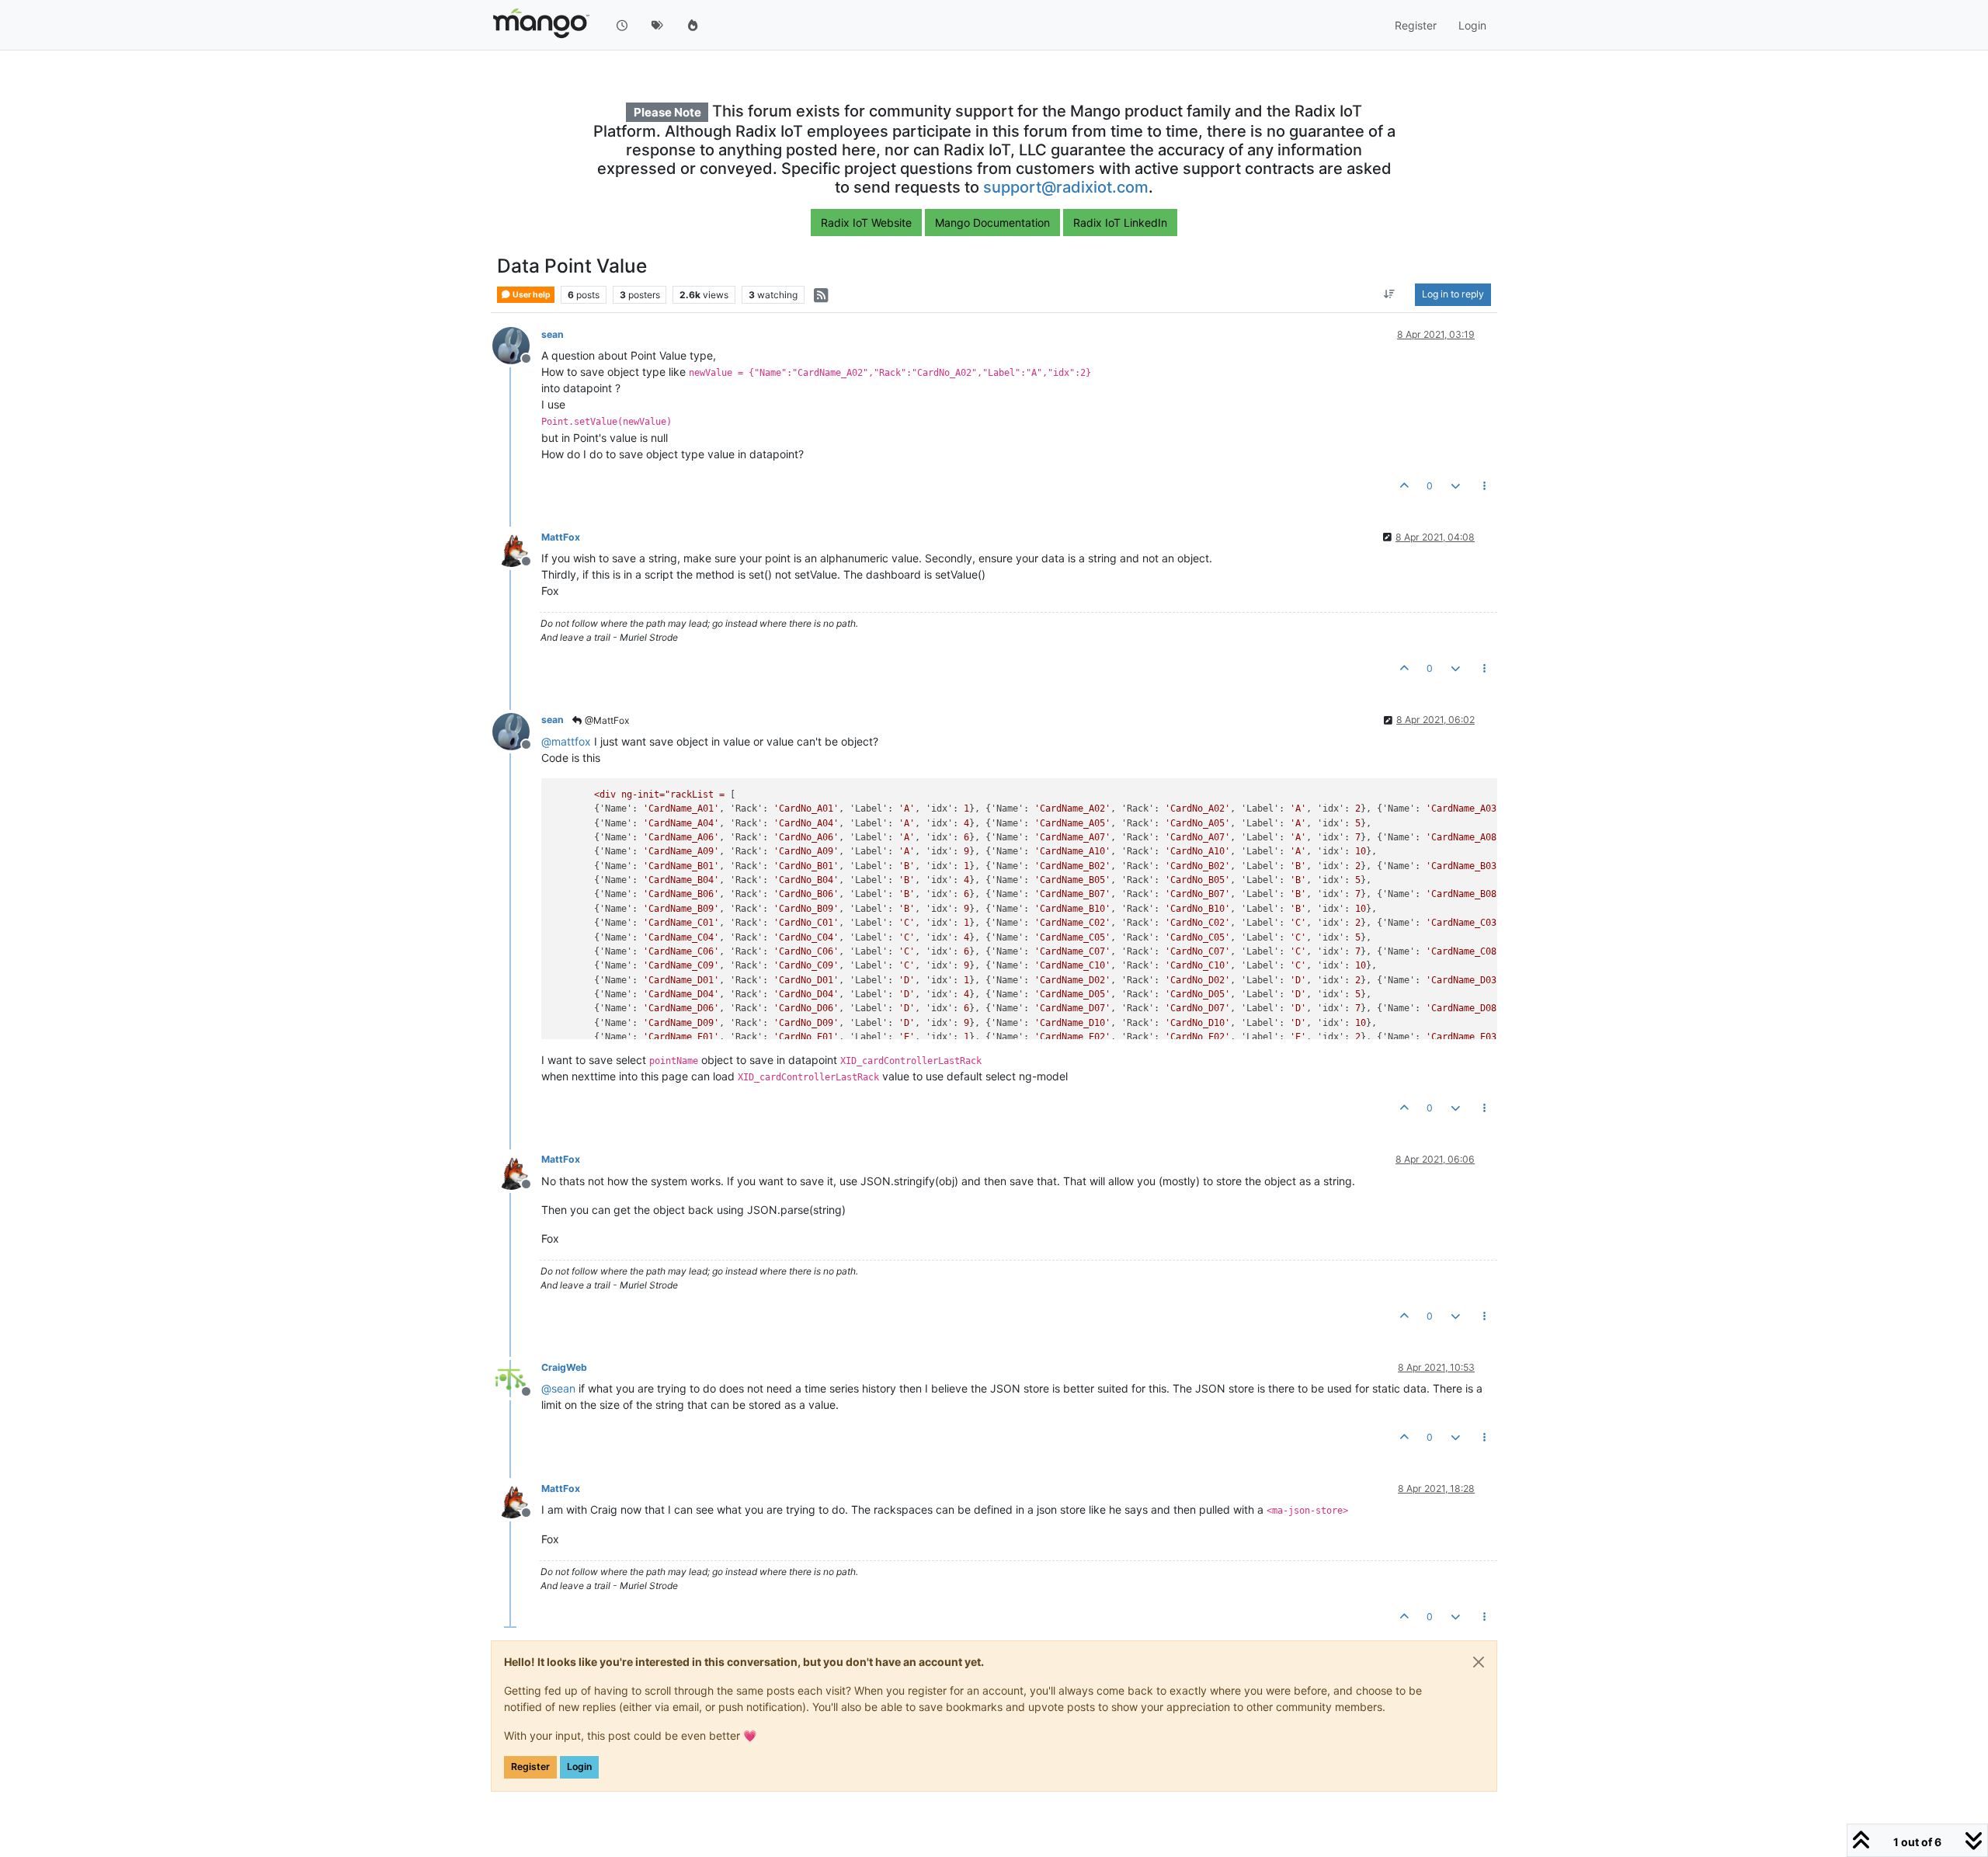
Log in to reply (1453, 295)
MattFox (561, 537)
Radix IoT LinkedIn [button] (1120, 223)
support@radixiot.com (1066, 187)
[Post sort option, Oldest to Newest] (1390, 295)
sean (553, 334)
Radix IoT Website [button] (866, 223)
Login (579, 1767)
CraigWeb (564, 1367)
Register (530, 1767)
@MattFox (606, 720)
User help (531, 295)
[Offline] (517, 344)
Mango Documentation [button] (992, 223)
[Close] (1479, 1662)
